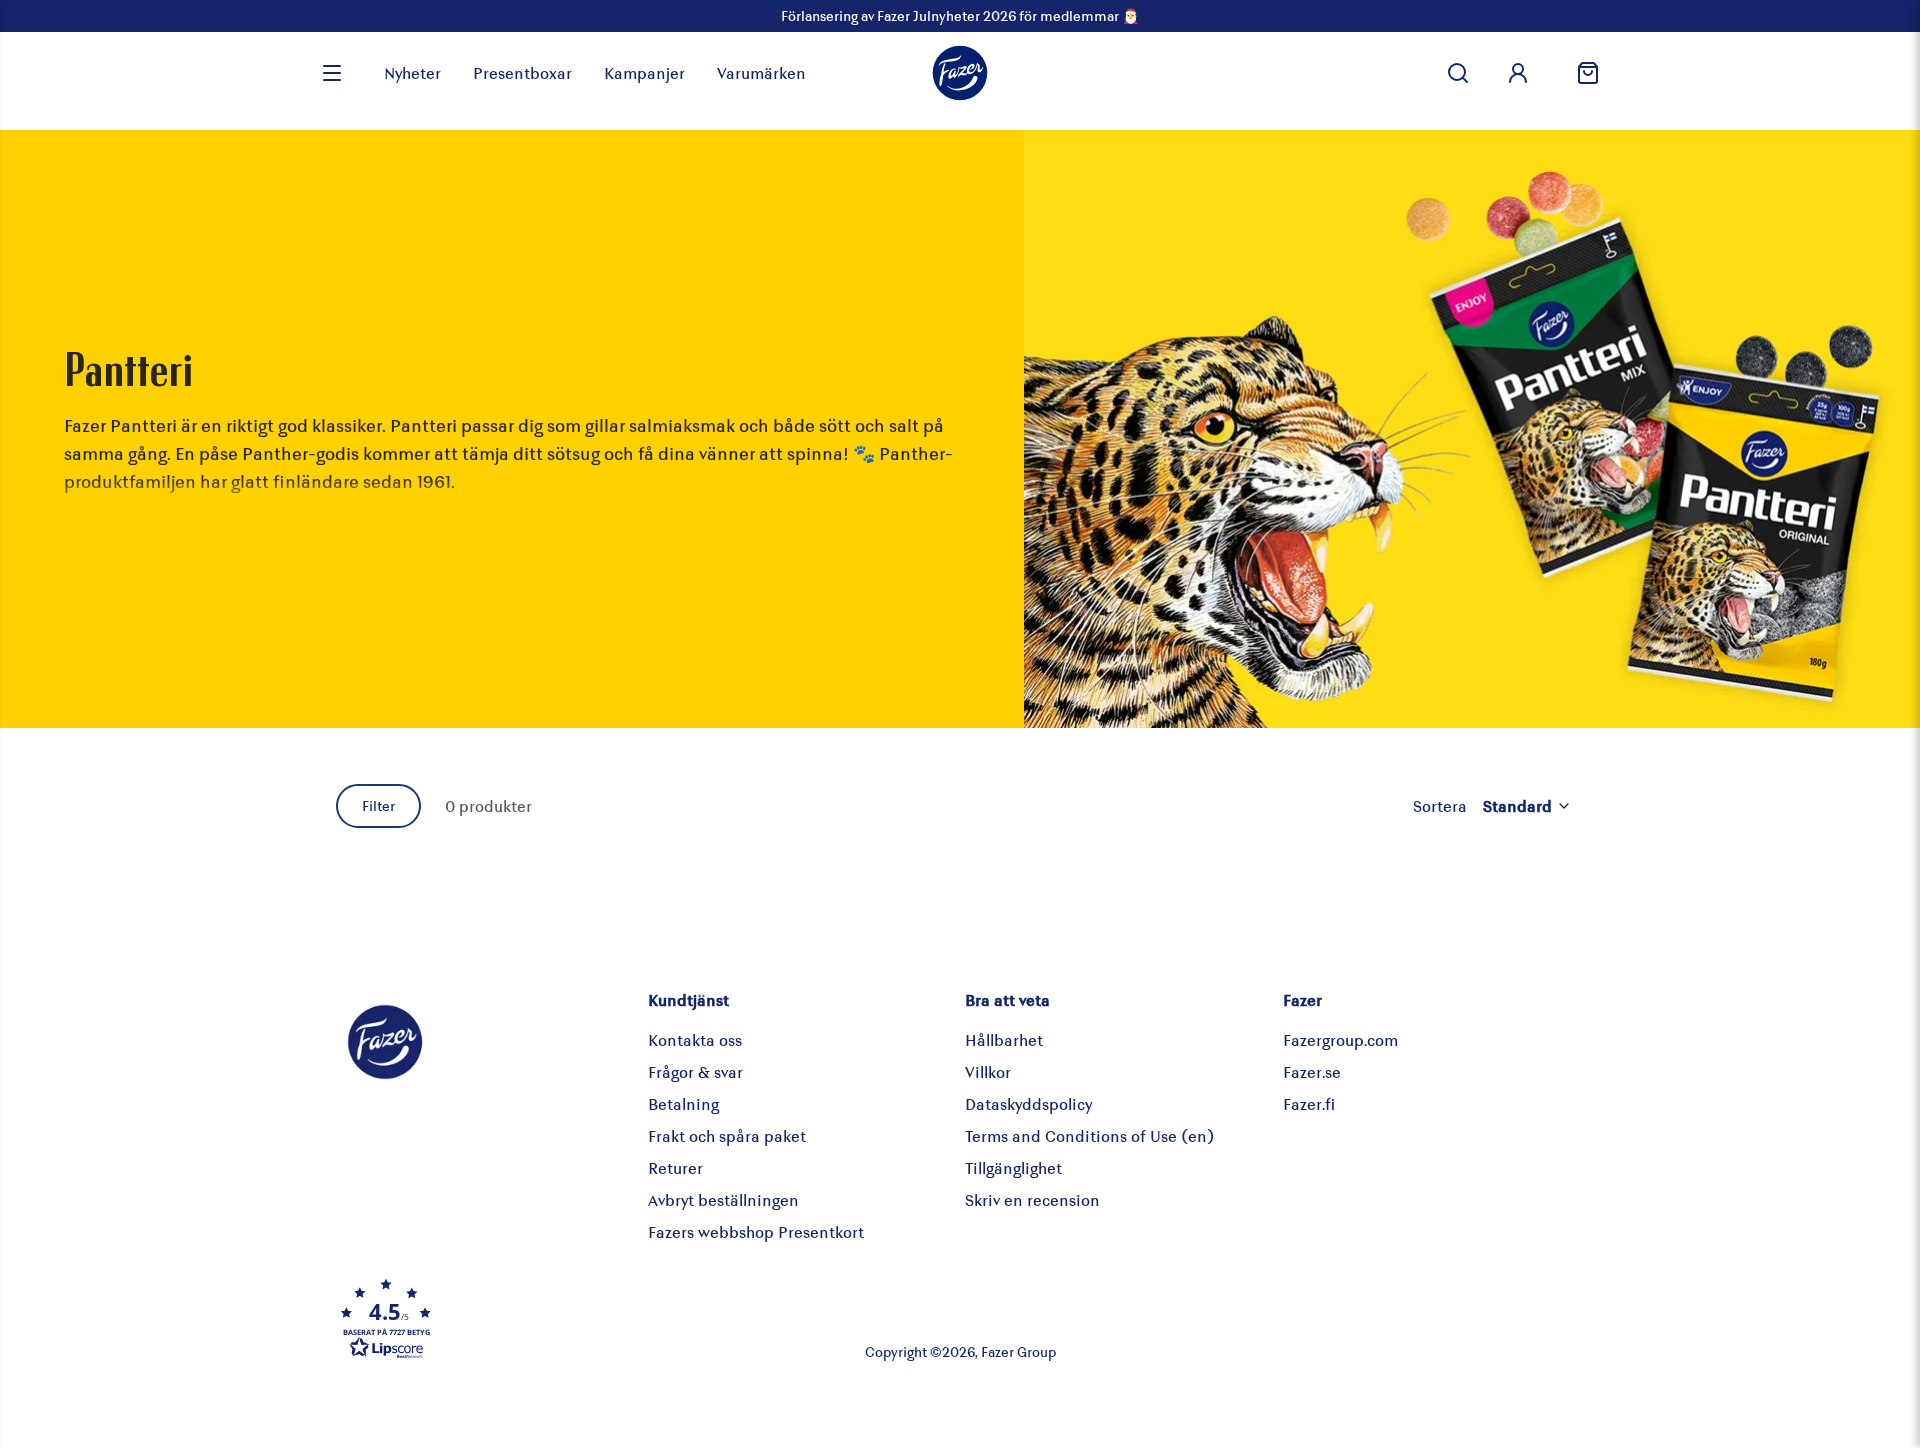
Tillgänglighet (1013, 1167)
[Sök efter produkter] (1458, 73)
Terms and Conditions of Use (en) (1089, 1135)
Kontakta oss (695, 1039)
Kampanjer (644, 72)
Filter (378, 805)
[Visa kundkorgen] (1580, 73)
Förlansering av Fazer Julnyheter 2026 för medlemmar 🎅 (960, 15)
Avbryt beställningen (723, 1199)
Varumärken (761, 72)
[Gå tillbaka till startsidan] (960, 73)
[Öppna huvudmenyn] (332, 73)
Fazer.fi (1309, 1103)
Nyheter (412, 72)
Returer (675, 1167)
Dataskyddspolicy (1028, 1103)
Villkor (988, 1071)
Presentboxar (522, 72)
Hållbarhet (1004, 1039)
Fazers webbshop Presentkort (756, 1231)
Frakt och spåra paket (727, 1135)
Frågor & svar (695, 1071)
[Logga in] (1518, 73)
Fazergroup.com (1340, 1039)
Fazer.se (1312, 1071)
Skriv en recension (1032, 1199)
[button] (544, 1318)
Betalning (683, 1103)
